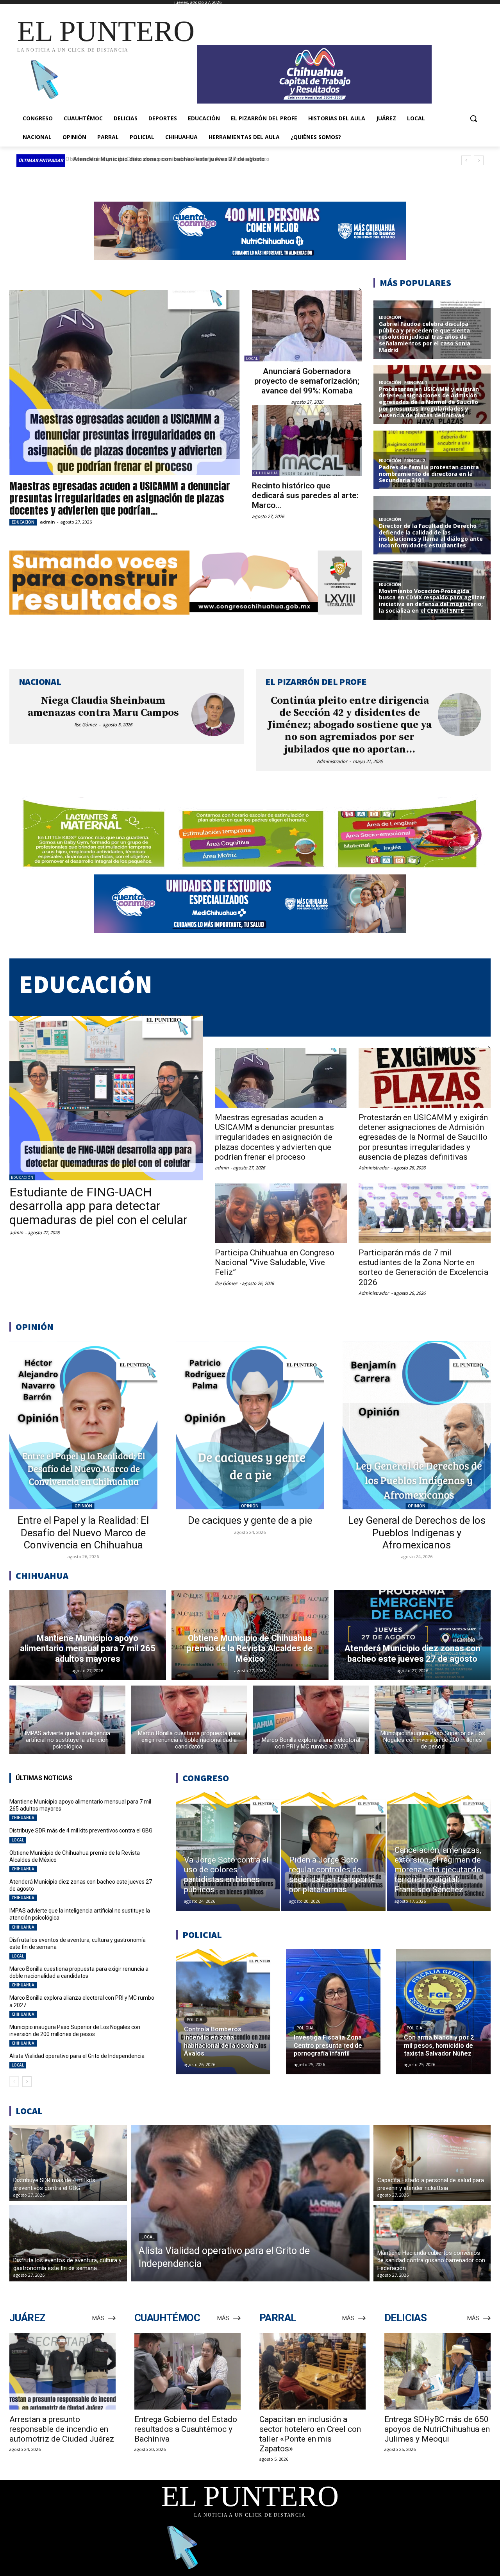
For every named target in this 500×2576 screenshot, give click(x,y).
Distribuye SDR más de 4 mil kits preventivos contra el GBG (81, 1831)
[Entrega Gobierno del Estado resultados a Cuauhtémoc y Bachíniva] (187, 2371)
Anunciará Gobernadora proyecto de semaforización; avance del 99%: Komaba (307, 381)
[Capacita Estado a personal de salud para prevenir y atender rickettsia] (432, 2163)
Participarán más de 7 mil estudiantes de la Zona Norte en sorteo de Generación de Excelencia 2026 (423, 1267)
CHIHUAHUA (266, 473)
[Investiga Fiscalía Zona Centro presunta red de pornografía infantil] (333, 2012)
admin (47, 522)
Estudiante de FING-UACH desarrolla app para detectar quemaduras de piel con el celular (98, 1206)
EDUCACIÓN (23, 522)
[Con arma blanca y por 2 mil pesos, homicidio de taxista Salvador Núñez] (443, 2012)
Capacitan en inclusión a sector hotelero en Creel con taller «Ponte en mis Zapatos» (310, 2434)
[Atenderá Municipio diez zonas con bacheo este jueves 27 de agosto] (412, 1635)
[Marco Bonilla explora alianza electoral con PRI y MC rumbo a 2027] (311, 1720)
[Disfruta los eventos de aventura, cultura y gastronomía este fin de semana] (68, 2243)
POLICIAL (196, 2020)
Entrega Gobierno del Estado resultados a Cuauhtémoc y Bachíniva (186, 2429)
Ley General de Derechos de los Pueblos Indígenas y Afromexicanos (417, 1532)
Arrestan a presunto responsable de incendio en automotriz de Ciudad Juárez (62, 2429)
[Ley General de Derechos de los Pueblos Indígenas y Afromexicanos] (417, 1425)
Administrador (332, 761)
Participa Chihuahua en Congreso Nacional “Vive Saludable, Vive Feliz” (275, 1262)
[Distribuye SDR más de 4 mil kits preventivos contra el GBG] (68, 2163)
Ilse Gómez (86, 725)
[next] (479, 160)
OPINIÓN (83, 1506)
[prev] (466, 160)
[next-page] (27, 2082)
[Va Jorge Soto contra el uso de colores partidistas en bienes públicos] (228, 1852)
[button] (473, 118)
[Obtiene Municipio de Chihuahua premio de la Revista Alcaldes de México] (250, 1635)
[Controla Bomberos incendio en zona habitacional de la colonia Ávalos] (223, 2012)
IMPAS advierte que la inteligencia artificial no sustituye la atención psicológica (180, 159)
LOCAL (252, 358)
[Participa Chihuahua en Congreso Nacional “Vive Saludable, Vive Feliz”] (281, 1213)
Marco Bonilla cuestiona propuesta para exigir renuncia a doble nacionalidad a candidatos (79, 1972)
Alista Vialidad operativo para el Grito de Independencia (77, 2056)
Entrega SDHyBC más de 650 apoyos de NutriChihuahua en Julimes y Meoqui (437, 2429)
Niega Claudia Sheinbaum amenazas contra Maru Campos (103, 707)
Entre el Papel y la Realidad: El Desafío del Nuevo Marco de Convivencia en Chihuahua (83, 1532)
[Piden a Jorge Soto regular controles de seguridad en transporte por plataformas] (333, 1852)
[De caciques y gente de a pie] (250, 1425)
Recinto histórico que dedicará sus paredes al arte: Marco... (305, 495)
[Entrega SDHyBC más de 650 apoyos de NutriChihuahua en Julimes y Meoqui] (437, 2371)
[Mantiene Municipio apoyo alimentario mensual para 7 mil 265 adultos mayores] (88, 1635)
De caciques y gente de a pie (250, 1520)
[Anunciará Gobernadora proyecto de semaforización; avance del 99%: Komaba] (307, 326)
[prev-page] (14, 2082)
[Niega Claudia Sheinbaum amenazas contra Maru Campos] (213, 715)
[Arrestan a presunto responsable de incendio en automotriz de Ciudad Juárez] (62, 2371)
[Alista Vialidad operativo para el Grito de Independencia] (250, 2203)
